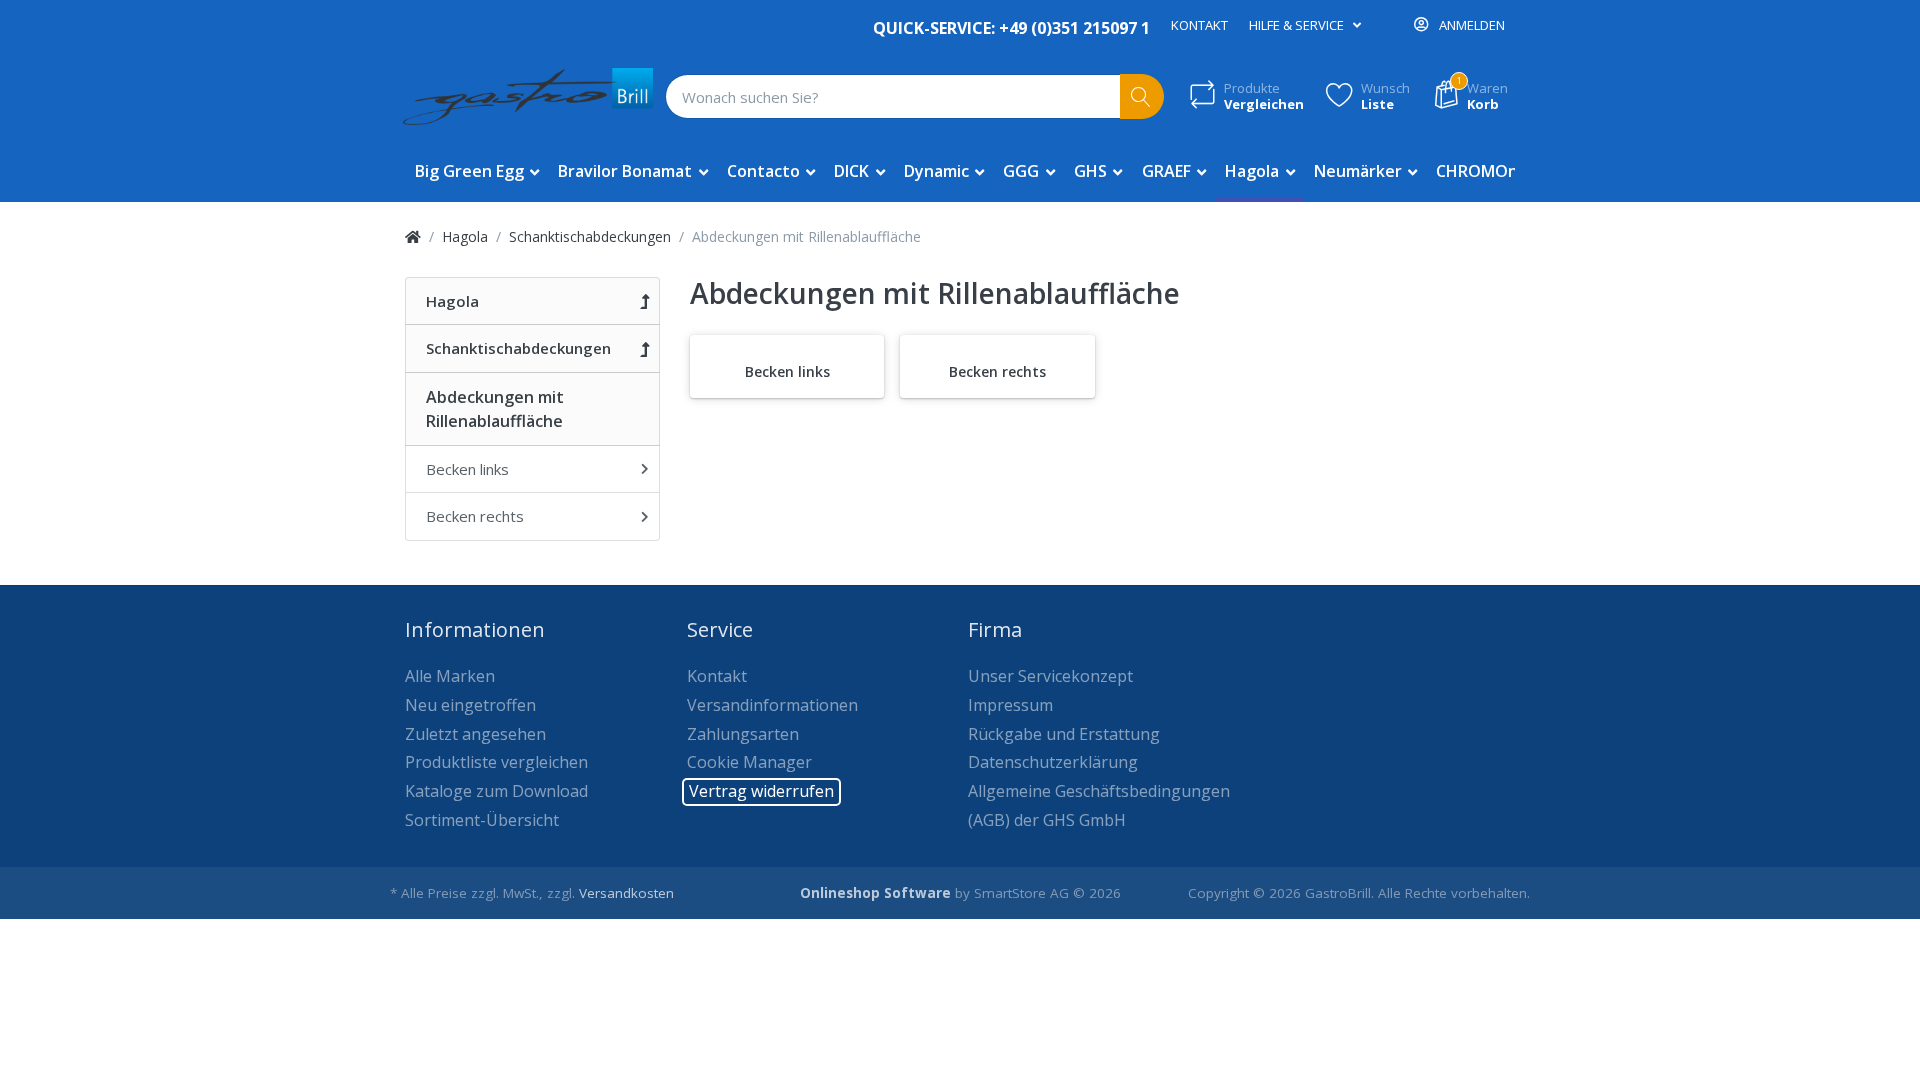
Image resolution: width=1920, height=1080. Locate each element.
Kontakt (1199, 25)
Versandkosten (626, 893)
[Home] (413, 236)
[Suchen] (1142, 96)
